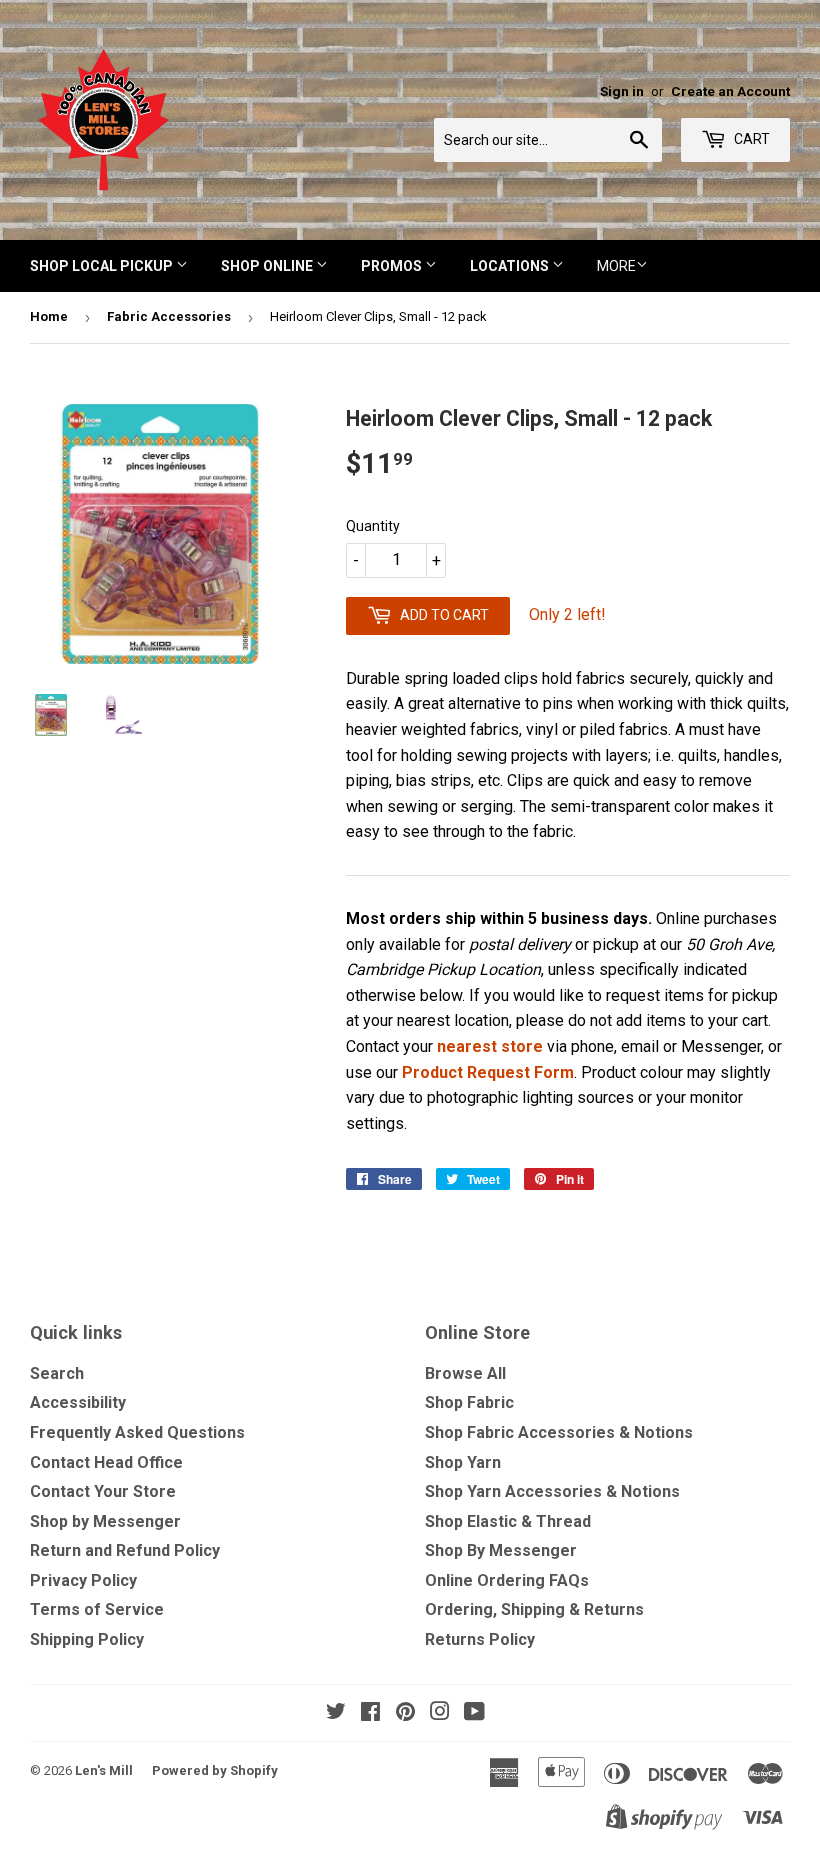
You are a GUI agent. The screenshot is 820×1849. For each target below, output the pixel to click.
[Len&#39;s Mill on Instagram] (440, 1713)
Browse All (465, 1373)
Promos (393, 266)
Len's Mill (104, 1770)
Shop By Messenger (501, 1550)
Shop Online (268, 266)
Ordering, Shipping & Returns (534, 1609)
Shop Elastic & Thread (508, 1521)
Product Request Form (488, 1072)
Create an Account (730, 91)
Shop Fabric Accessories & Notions (559, 1432)
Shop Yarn (463, 1462)
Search (57, 1373)
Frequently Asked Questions (137, 1432)
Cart (750, 139)
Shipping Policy (87, 1639)
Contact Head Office (106, 1462)
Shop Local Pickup (103, 266)
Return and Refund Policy (125, 1550)
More (616, 266)
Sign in (622, 91)
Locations (511, 266)
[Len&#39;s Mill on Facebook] (370, 1713)
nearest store (490, 1046)
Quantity (373, 526)
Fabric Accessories (169, 316)
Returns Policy (480, 1639)
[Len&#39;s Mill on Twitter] (336, 1713)
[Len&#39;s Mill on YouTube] (474, 1713)
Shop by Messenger (105, 1521)
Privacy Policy (83, 1580)
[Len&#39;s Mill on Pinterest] (405, 1713)
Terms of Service (97, 1609)
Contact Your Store (103, 1491)
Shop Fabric (469, 1402)
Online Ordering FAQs (507, 1580)
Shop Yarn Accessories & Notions (552, 1491)
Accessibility (78, 1402)
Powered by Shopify (215, 1770)
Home (49, 316)
